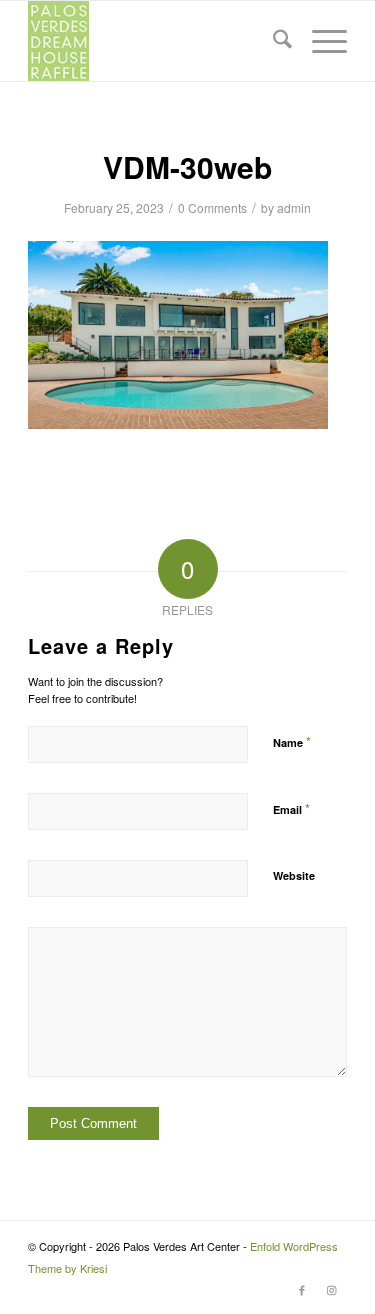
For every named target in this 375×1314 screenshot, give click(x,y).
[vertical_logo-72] (155, 41)
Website (294, 875)
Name (292, 741)
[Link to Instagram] (332, 1289)
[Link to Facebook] (302, 1289)
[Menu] (319, 41)
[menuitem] (272, 41)
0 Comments (212, 207)
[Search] (272, 41)
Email (291, 808)
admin (294, 207)
